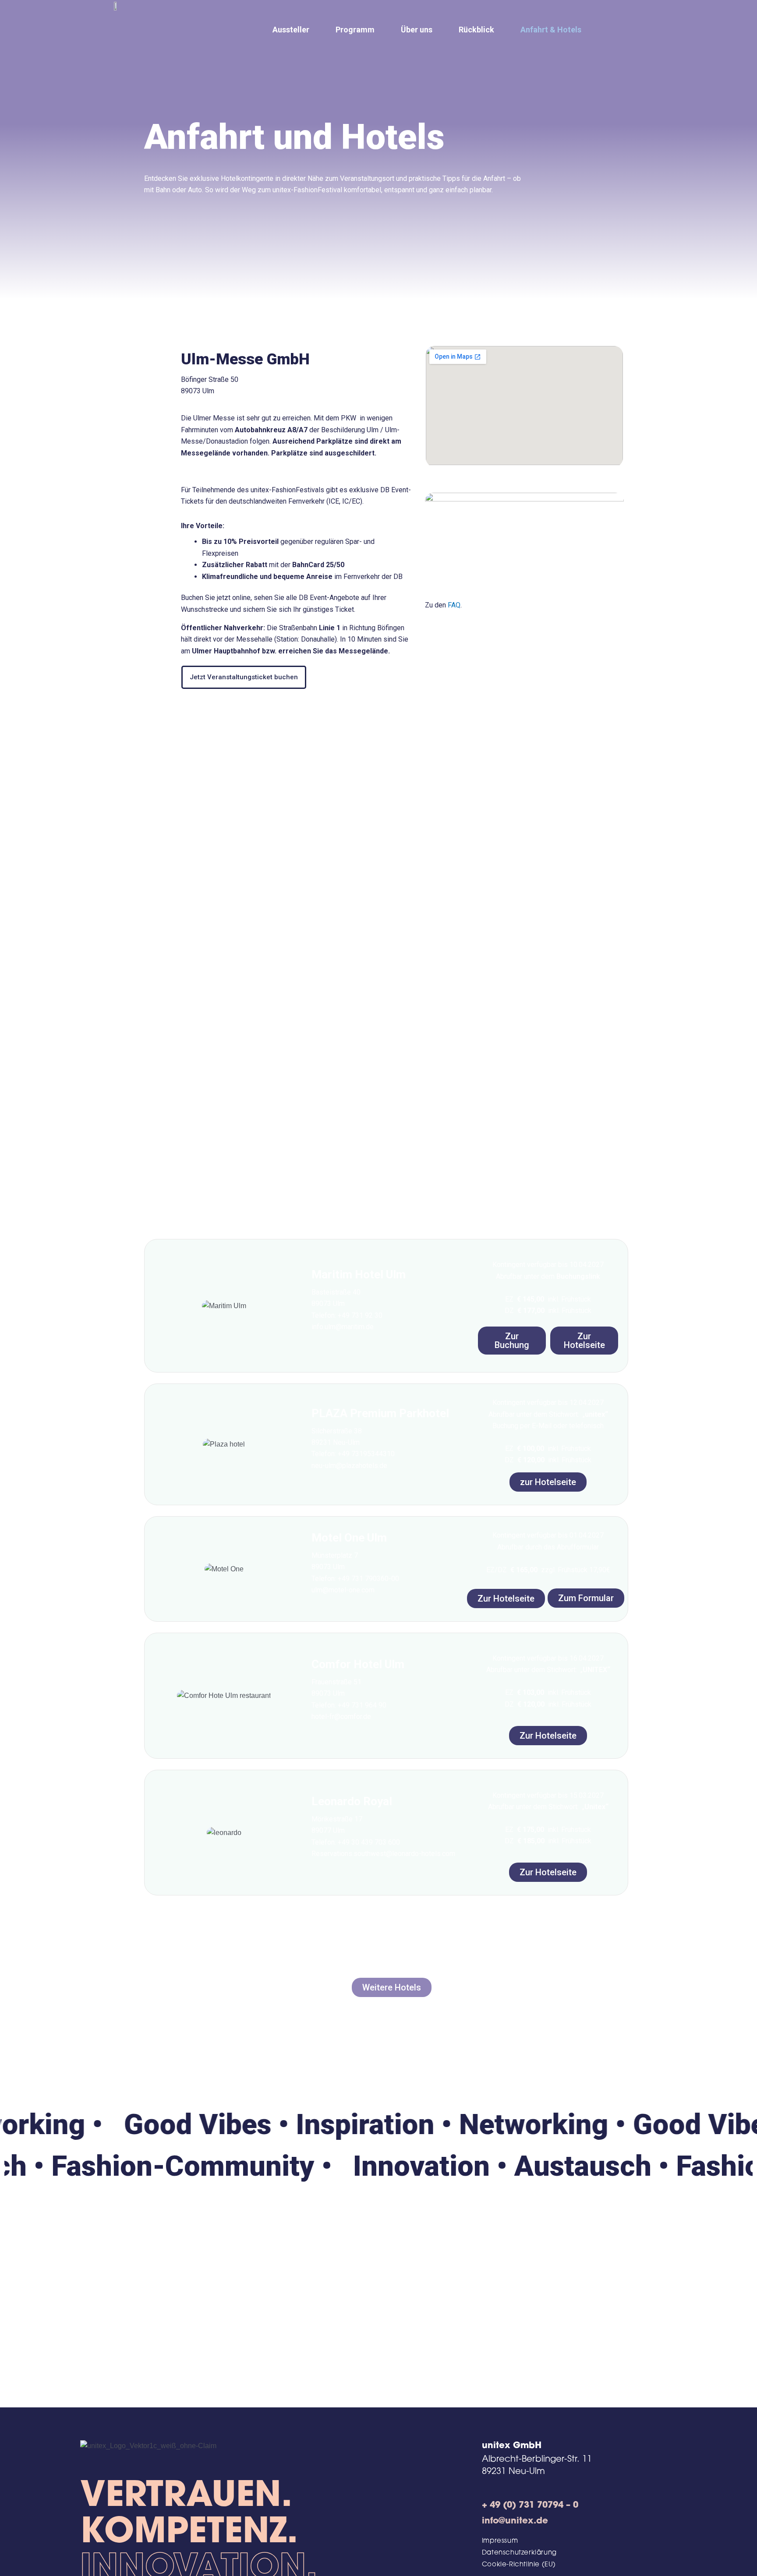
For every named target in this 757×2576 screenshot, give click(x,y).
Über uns (417, 30)
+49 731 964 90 (362, 1705)
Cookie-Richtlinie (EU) (519, 2565)
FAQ (454, 605)
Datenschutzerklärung (519, 2553)
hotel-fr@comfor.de (341, 1717)
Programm (355, 30)
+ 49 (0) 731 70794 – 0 (530, 2505)
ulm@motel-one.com (343, 1590)
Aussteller (291, 30)
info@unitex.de (515, 2521)
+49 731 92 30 (360, 1315)
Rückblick (476, 30)
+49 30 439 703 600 (369, 1842)
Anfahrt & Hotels (551, 30)
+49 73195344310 (366, 1454)
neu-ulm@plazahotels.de (349, 1466)
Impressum (500, 2541)
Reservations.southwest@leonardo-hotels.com (383, 1854)
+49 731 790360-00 (368, 1579)
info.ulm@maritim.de (343, 1327)
